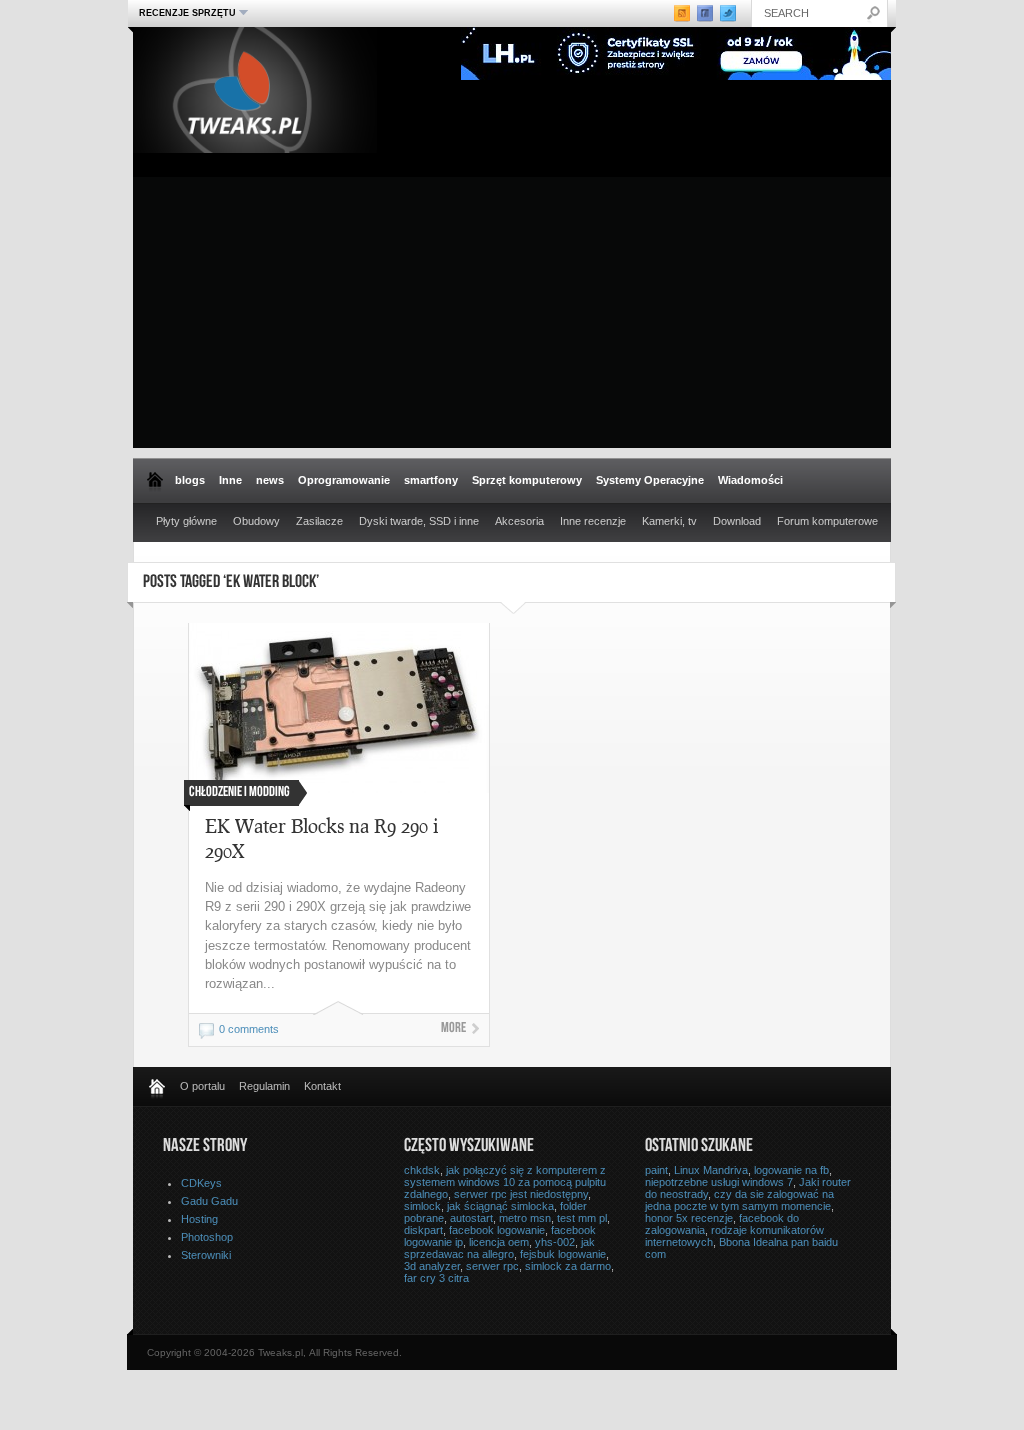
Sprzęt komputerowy (527, 480)
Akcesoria (519, 521)
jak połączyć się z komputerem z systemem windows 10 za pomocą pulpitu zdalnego (505, 1182)
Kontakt (322, 1086)
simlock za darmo (568, 1266)
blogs (190, 480)
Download (737, 521)
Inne (230, 480)
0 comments (249, 1029)
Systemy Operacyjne (650, 480)
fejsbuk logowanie (563, 1254)
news (270, 480)
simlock (422, 1206)
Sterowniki (206, 1255)
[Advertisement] (512, 308)
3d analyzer (432, 1266)
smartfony (431, 480)
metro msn (525, 1218)
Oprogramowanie (344, 480)
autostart (471, 1218)
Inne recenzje (593, 521)
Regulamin (264, 1086)
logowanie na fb (791, 1170)
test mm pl (582, 1218)
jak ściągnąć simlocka (500, 1206)
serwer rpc (492, 1266)
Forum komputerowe (827, 521)
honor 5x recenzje (689, 1218)
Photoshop (207, 1237)
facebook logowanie (497, 1230)
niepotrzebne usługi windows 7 (719, 1182)
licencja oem (499, 1242)
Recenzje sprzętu (185, 12)
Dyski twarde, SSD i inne (419, 521)
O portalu (202, 1086)
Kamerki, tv (669, 521)
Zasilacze (319, 521)
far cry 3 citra (436, 1278)
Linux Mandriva (711, 1170)
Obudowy (256, 521)
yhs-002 (555, 1242)
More (453, 1029)
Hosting (199, 1219)
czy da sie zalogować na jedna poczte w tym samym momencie (739, 1200)
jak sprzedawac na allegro (499, 1248)
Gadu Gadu (209, 1201)
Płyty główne (186, 521)
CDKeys (201, 1183)
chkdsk (422, 1170)
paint (656, 1170)
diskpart (423, 1230)
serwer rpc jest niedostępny (521, 1194)
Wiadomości (750, 480)
